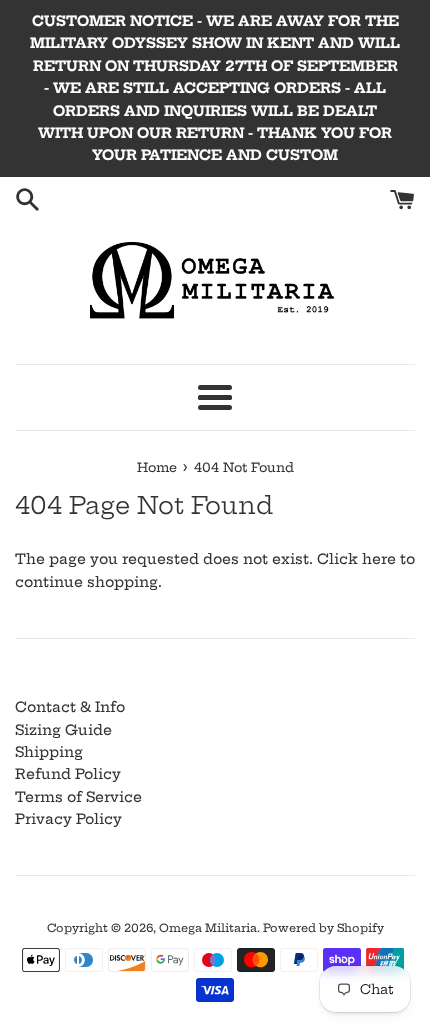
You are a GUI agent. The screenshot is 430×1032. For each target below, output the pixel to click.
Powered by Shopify (323, 928)
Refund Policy (68, 774)
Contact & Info (70, 707)
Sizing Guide (63, 730)
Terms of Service (78, 797)
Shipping (49, 752)
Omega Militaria (208, 928)
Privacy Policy (68, 819)
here (379, 559)
